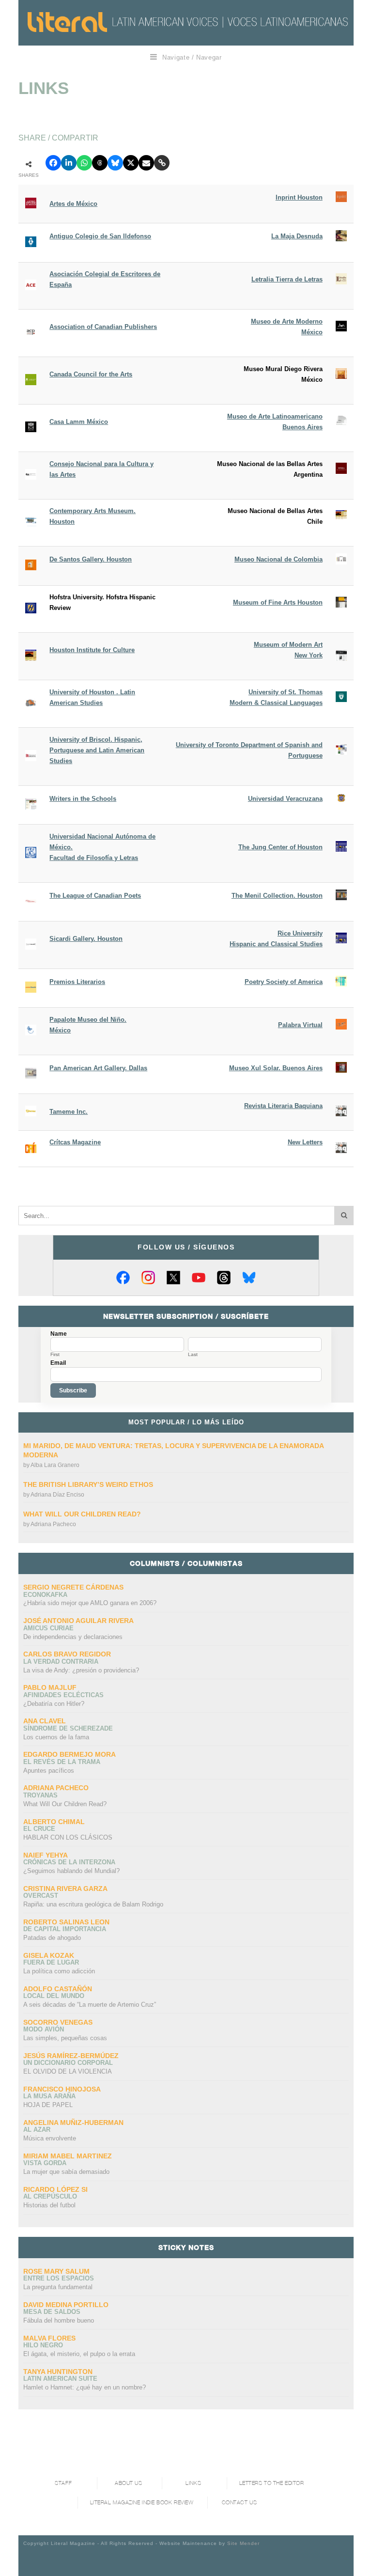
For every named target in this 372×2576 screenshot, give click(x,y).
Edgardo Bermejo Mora (70, 1754)
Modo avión (44, 2029)
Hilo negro (43, 2345)
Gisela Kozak (49, 1955)
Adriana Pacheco (53, 1524)
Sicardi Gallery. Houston (86, 939)
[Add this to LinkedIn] (69, 163)
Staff (63, 2483)
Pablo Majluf (50, 1687)
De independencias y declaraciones (73, 1637)
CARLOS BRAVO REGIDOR (67, 1654)
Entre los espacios (59, 2278)
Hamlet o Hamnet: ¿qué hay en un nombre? (85, 2387)
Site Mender (243, 2543)
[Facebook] (123, 1278)
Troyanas (40, 1795)
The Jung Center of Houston (280, 847)
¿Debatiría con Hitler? (54, 1704)
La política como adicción (59, 1971)
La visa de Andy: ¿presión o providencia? (81, 1670)
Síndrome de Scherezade (68, 1728)
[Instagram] (148, 1278)
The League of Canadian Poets (95, 896)
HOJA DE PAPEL (48, 2105)
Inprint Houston (299, 197)
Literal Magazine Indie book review (142, 2503)
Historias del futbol (49, 2205)
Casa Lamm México (79, 422)
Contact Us (240, 2503)
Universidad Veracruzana (285, 799)
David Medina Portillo (66, 2305)
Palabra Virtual (300, 1025)
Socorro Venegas (58, 2022)
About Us (128, 2483)
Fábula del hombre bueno (59, 2320)
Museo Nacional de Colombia (279, 559)
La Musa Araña (49, 2096)
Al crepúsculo (50, 2196)
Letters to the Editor (272, 2483)
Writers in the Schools (83, 799)
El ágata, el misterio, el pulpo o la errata (79, 2354)
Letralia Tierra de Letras (287, 279)
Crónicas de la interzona (69, 1862)
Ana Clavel (45, 1721)
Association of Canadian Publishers (103, 327)
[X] (173, 1278)
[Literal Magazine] (67, 22)
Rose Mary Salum (56, 2271)
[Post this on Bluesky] (115, 163)
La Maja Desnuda (297, 236)
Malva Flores (49, 2338)
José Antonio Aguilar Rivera (78, 1621)
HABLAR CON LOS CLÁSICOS (68, 1837)
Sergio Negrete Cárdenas (73, 1587)
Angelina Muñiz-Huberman (73, 2123)
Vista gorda (45, 2163)
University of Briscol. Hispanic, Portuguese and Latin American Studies (97, 750)
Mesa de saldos (52, 2312)
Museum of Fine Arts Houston (278, 602)
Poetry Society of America (284, 982)
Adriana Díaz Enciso (57, 1495)
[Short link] (162, 163)
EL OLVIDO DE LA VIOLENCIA (68, 2071)
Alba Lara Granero (55, 1465)
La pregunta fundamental (58, 2287)
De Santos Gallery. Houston (91, 559)
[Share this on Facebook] (53, 163)
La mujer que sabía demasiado (66, 2172)
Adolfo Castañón (58, 1989)
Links (193, 2483)
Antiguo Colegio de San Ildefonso (100, 236)
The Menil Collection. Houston (277, 896)
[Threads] (224, 1278)
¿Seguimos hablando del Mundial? (71, 1871)
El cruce (39, 1829)
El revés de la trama (62, 1762)
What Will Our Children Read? (82, 1514)
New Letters (305, 1142)
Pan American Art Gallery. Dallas (98, 1068)
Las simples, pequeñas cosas (65, 2038)
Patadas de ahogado (52, 1938)
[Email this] (146, 163)
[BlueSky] (249, 1278)
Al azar (37, 2130)
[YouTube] (199, 1278)
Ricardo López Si (55, 2189)
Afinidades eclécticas (63, 1695)
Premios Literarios (77, 982)
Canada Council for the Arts (91, 374)
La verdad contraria (61, 1662)
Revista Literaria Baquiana (283, 1106)
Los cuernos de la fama (56, 1737)
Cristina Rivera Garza (65, 1889)
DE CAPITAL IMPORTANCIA (65, 1929)
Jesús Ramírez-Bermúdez (71, 2056)
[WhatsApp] (84, 163)
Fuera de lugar (51, 1962)
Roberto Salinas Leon (66, 1922)
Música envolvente (50, 2138)
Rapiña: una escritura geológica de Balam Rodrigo (93, 1904)
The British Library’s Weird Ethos (88, 1484)
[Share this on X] (131, 163)
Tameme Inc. (69, 1112)
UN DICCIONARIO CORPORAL (68, 2063)
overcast (41, 1896)
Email (58, 1363)
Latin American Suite (60, 2379)
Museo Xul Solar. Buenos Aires (276, 1068)
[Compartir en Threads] (100, 163)
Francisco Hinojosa (62, 2089)
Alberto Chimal (54, 1822)
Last (193, 1355)
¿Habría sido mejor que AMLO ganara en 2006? (90, 1603)
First (55, 1355)
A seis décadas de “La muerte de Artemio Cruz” (90, 2005)
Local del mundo (54, 1996)
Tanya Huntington (58, 2372)
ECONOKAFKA (45, 1595)
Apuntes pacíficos (49, 1771)
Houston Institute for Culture (92, 650)
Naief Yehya (46, 1855)
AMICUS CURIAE (48, 1628)
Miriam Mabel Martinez (68, 2156)
